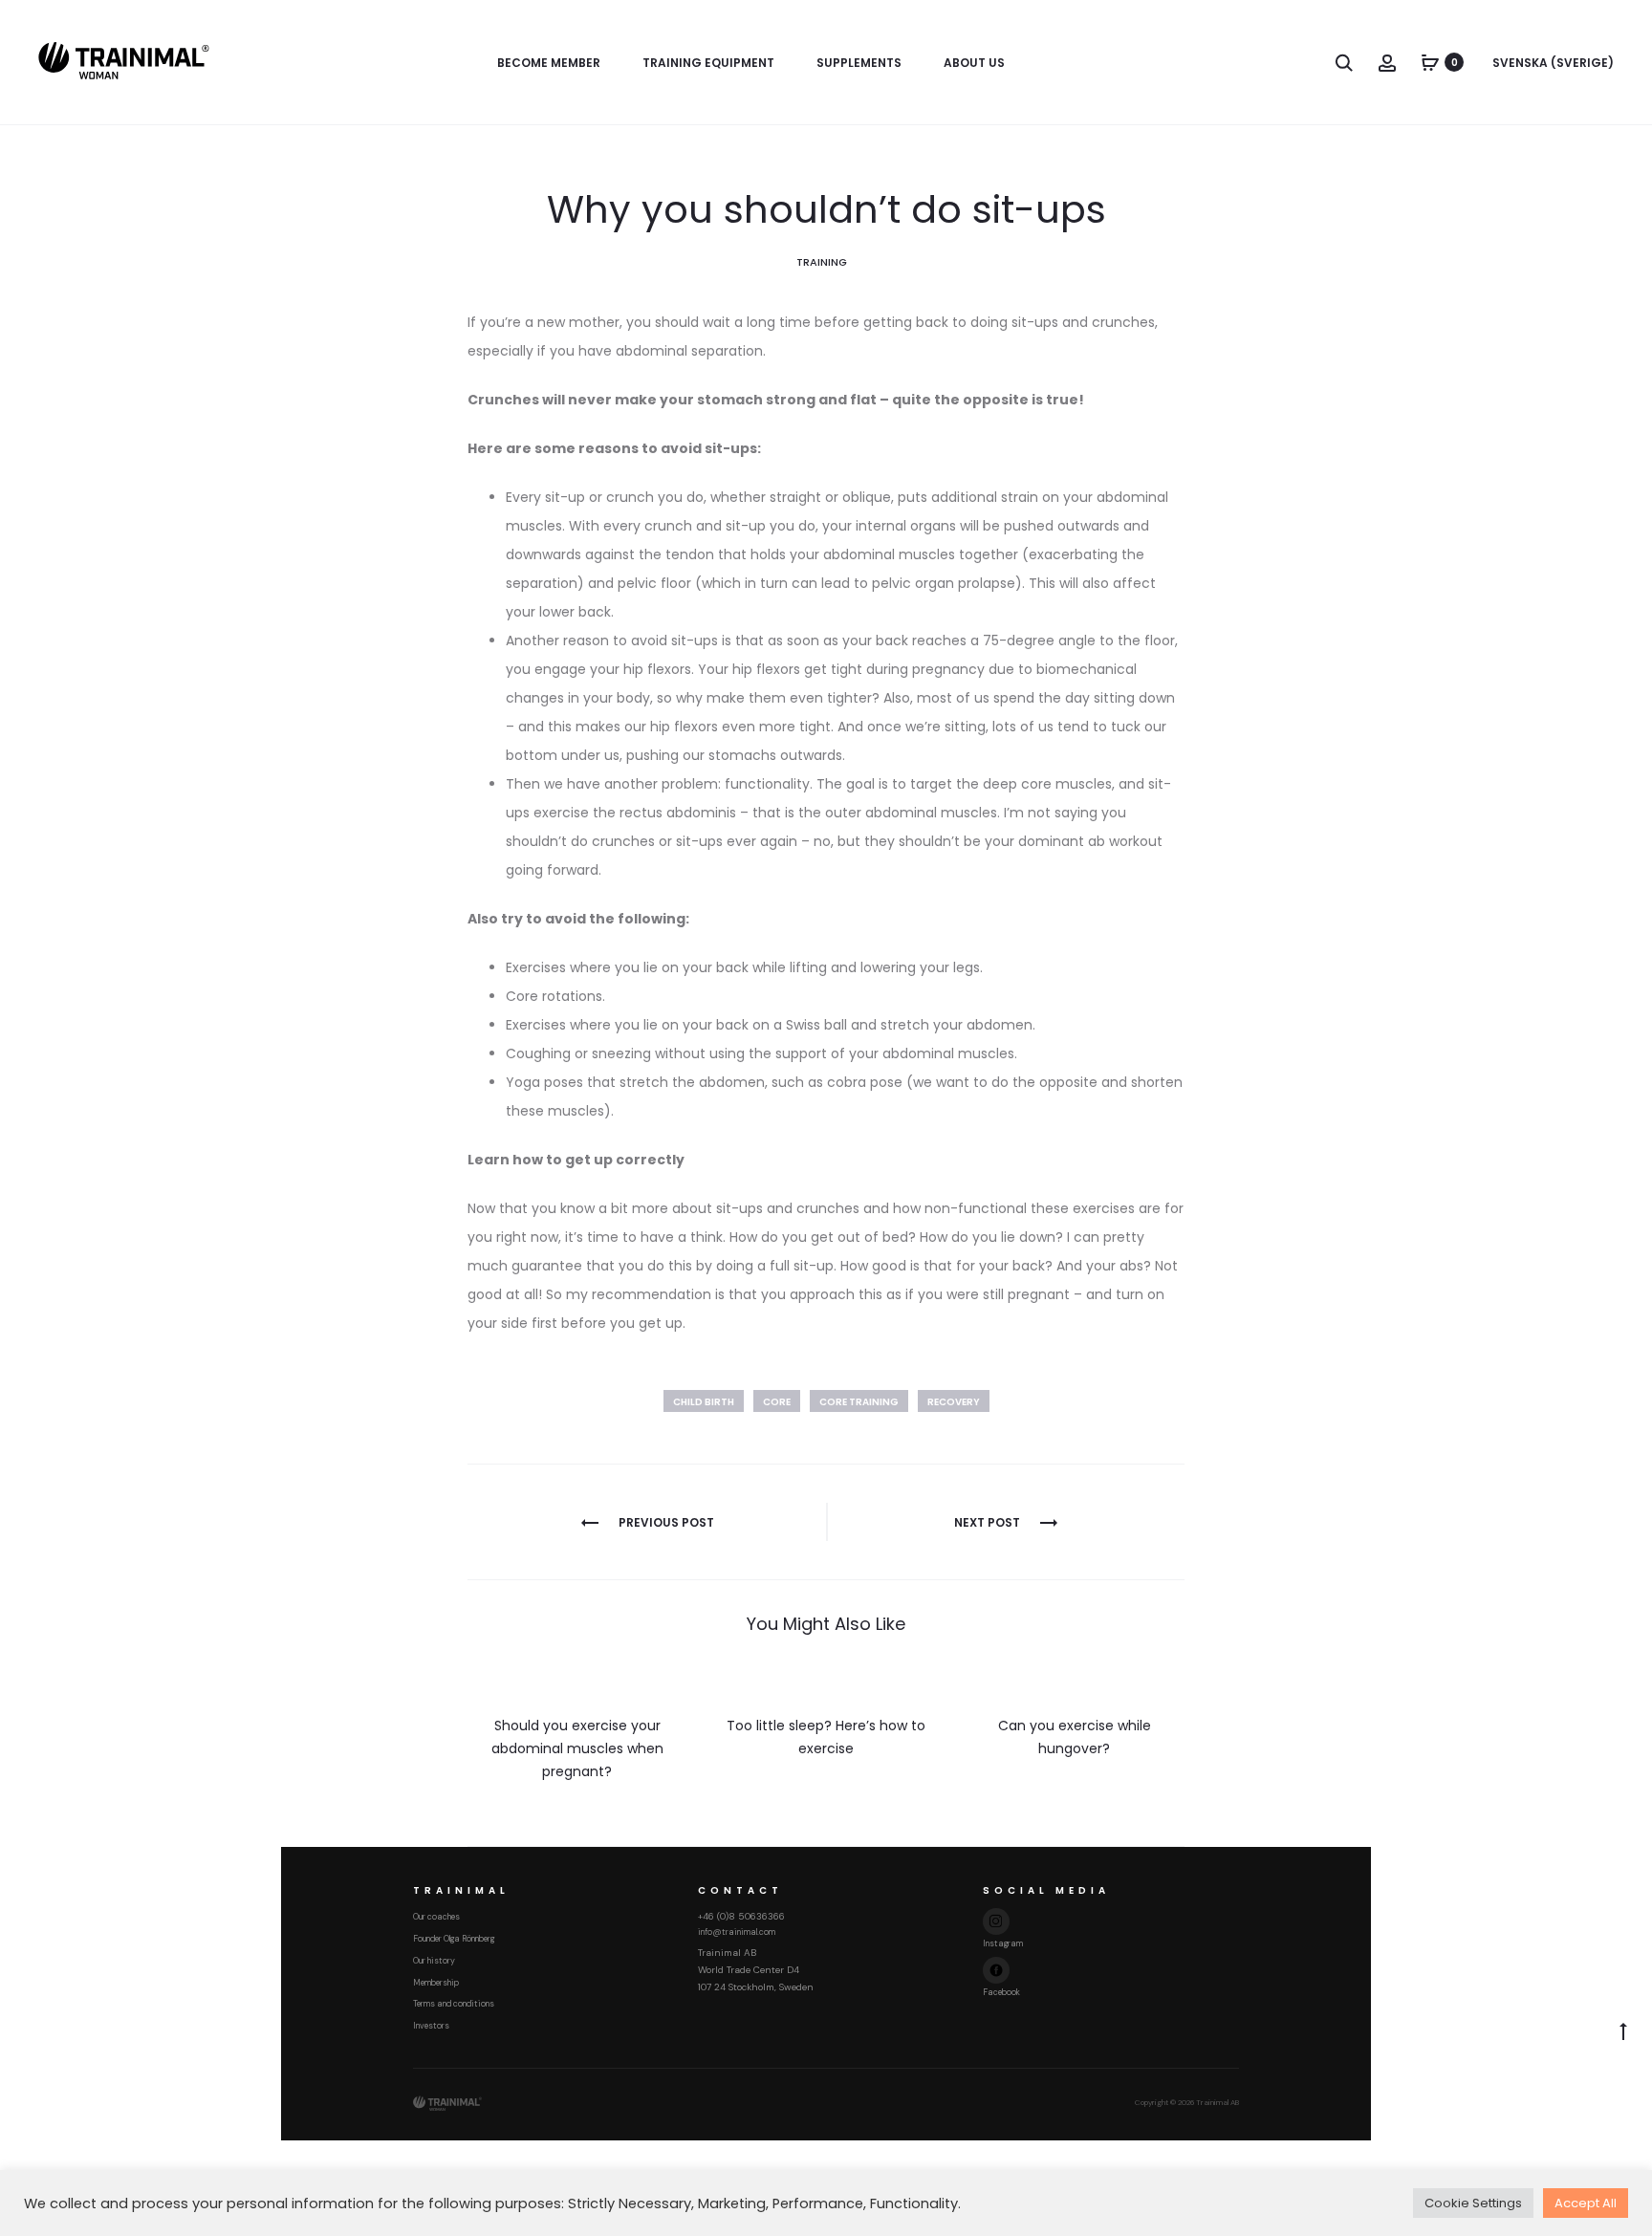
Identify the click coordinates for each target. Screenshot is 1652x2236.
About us (974, 63)
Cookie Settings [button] (1473, 2203)
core (777, 1402)
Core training (859, 1402)
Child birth (704, 1402)
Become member (549, 63)
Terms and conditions (454, 2004)
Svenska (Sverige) (1553, 63)
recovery (954, 1402)
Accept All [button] (1586, 2203)
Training (822, 262)
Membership (436, 1983)
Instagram (1003, 1943)
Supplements (859, 63)
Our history (434, 1961)
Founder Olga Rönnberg (454, 1939)
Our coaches (436, 1917)
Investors (431, 2026)
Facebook (1001, 1992)
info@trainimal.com (737, 1932)
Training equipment (708, 63)
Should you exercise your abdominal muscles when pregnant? (577, 1748)
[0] (1430, 62)
